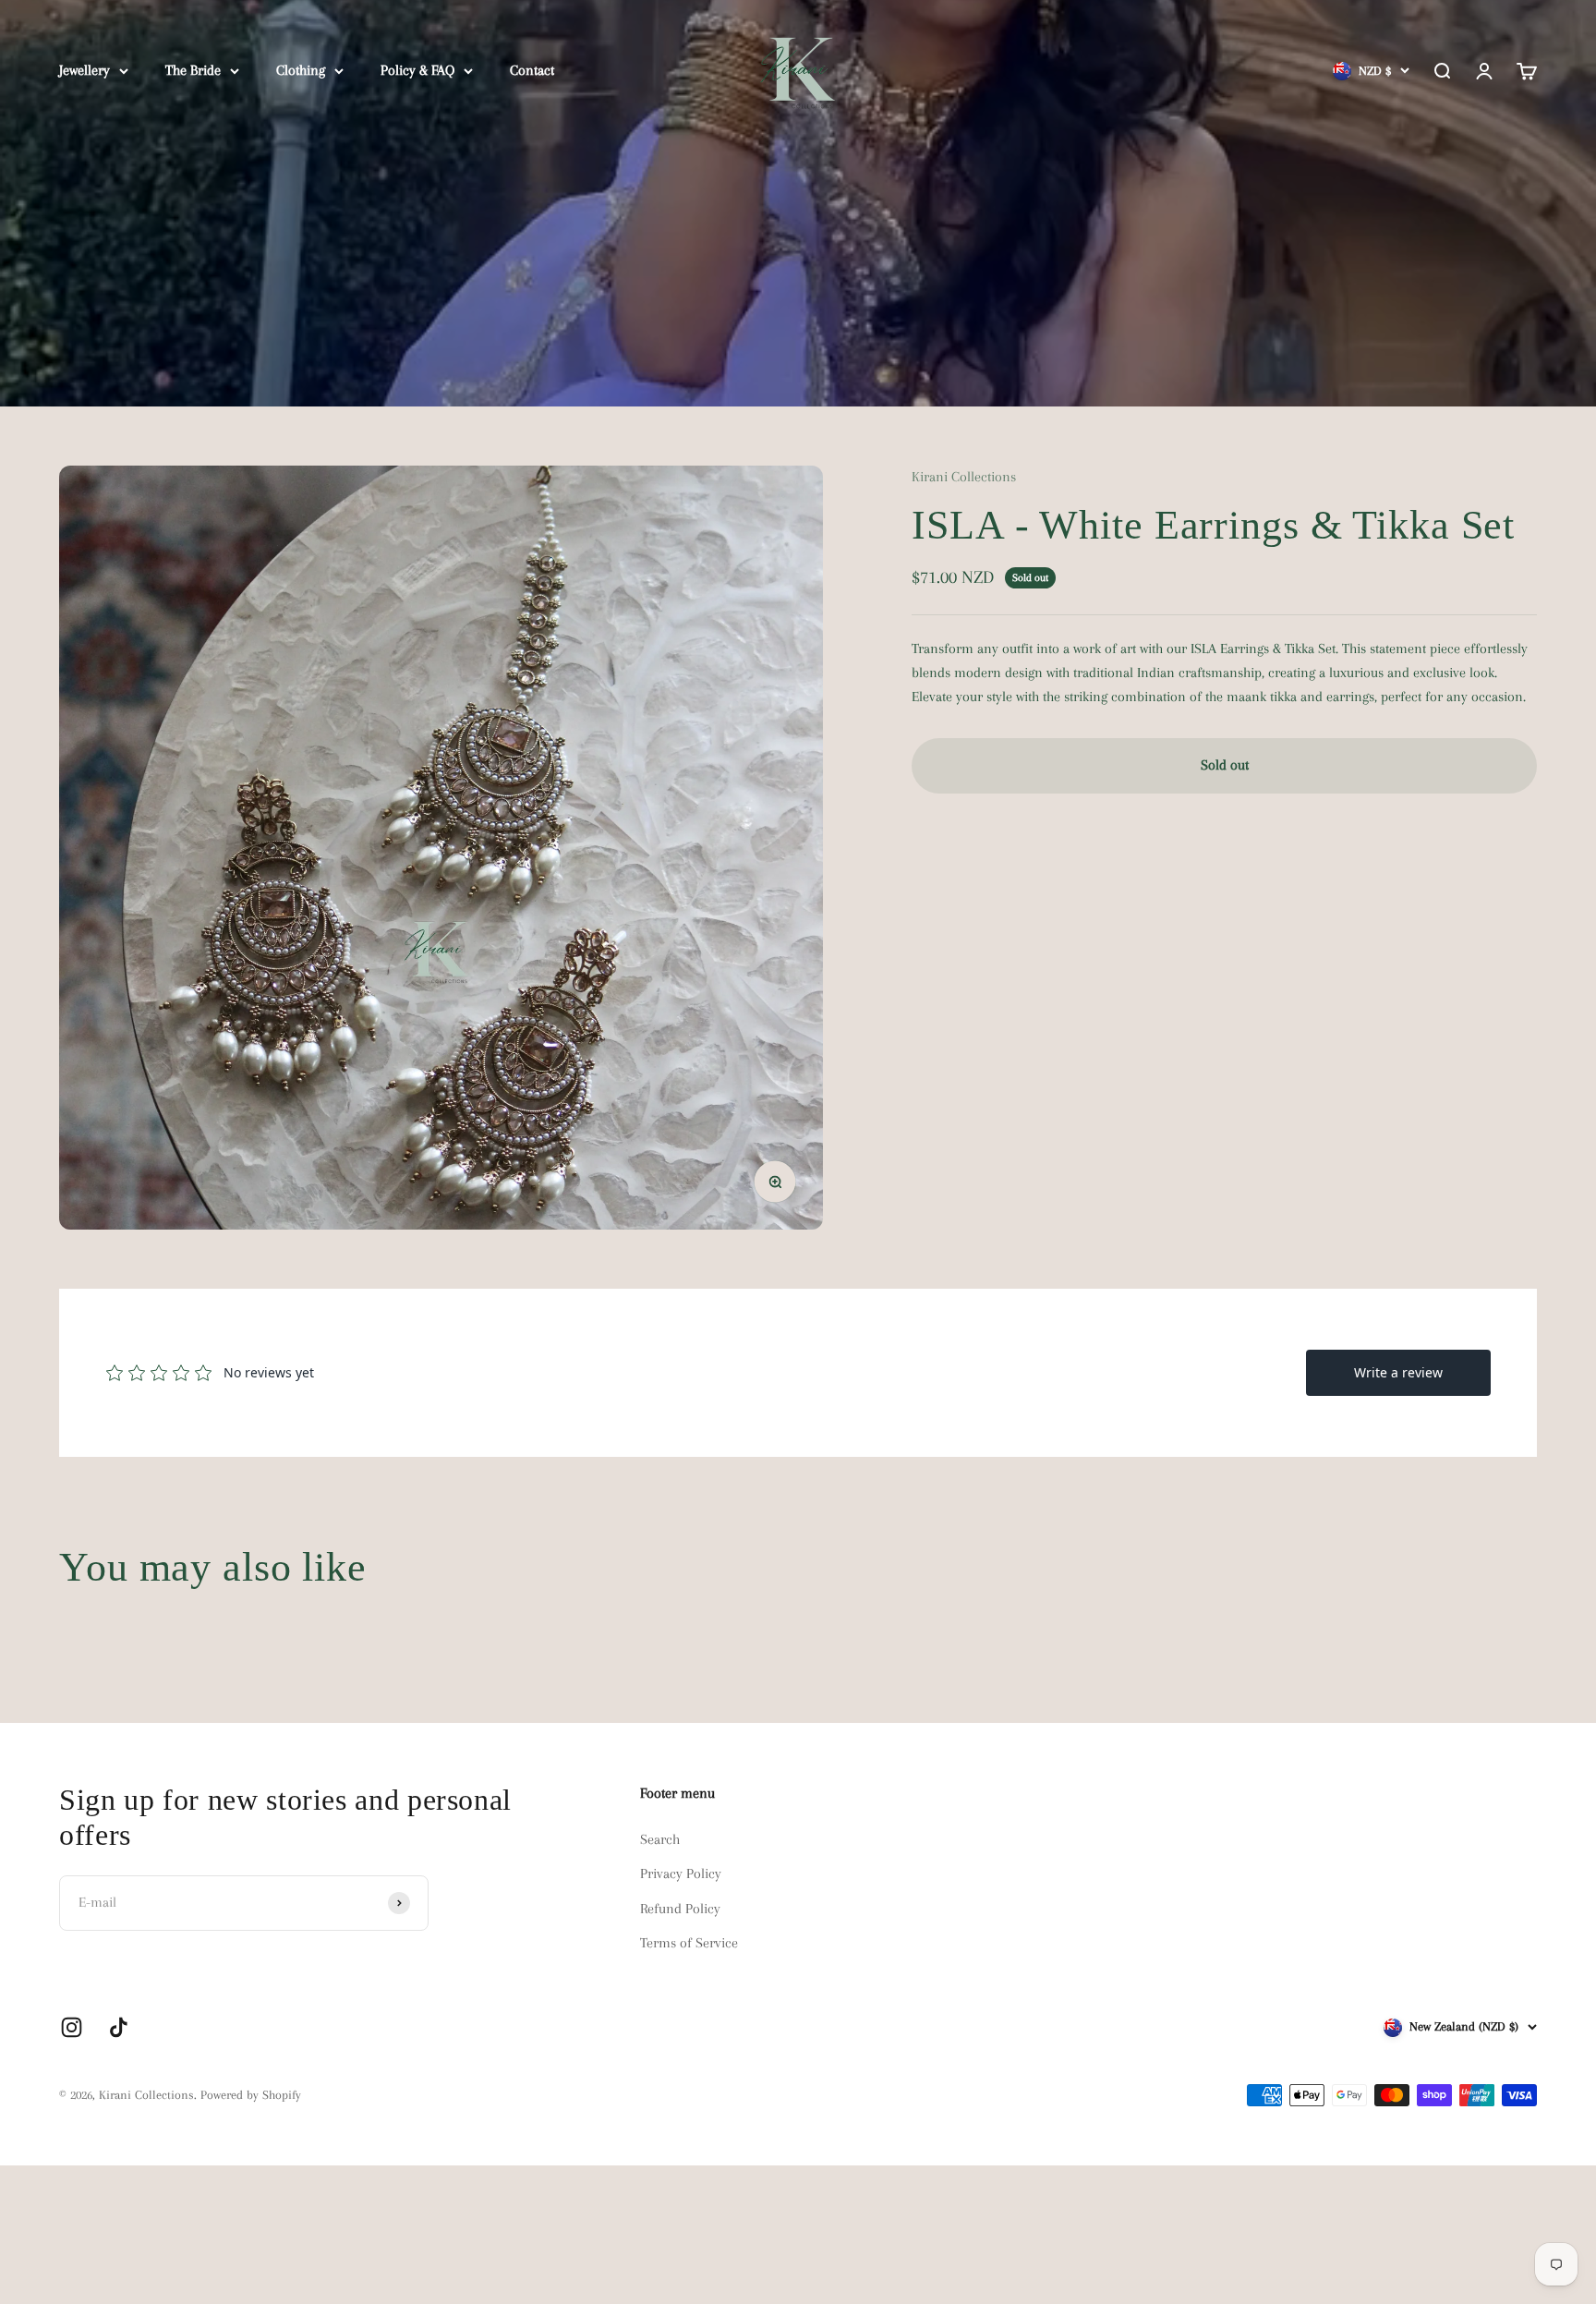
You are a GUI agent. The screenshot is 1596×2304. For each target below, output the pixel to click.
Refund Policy (680, 1909)
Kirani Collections (964, 477)
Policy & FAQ (417, 70)
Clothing (301, 70)
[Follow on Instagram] (72, 2027)
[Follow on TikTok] (119, 2027)
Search (660, 1839)
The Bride (193, 70)
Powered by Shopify (251, 2095)
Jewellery (85, 70)
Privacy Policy (681, 1874)
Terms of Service (689, 1943)
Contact (532, 70)
